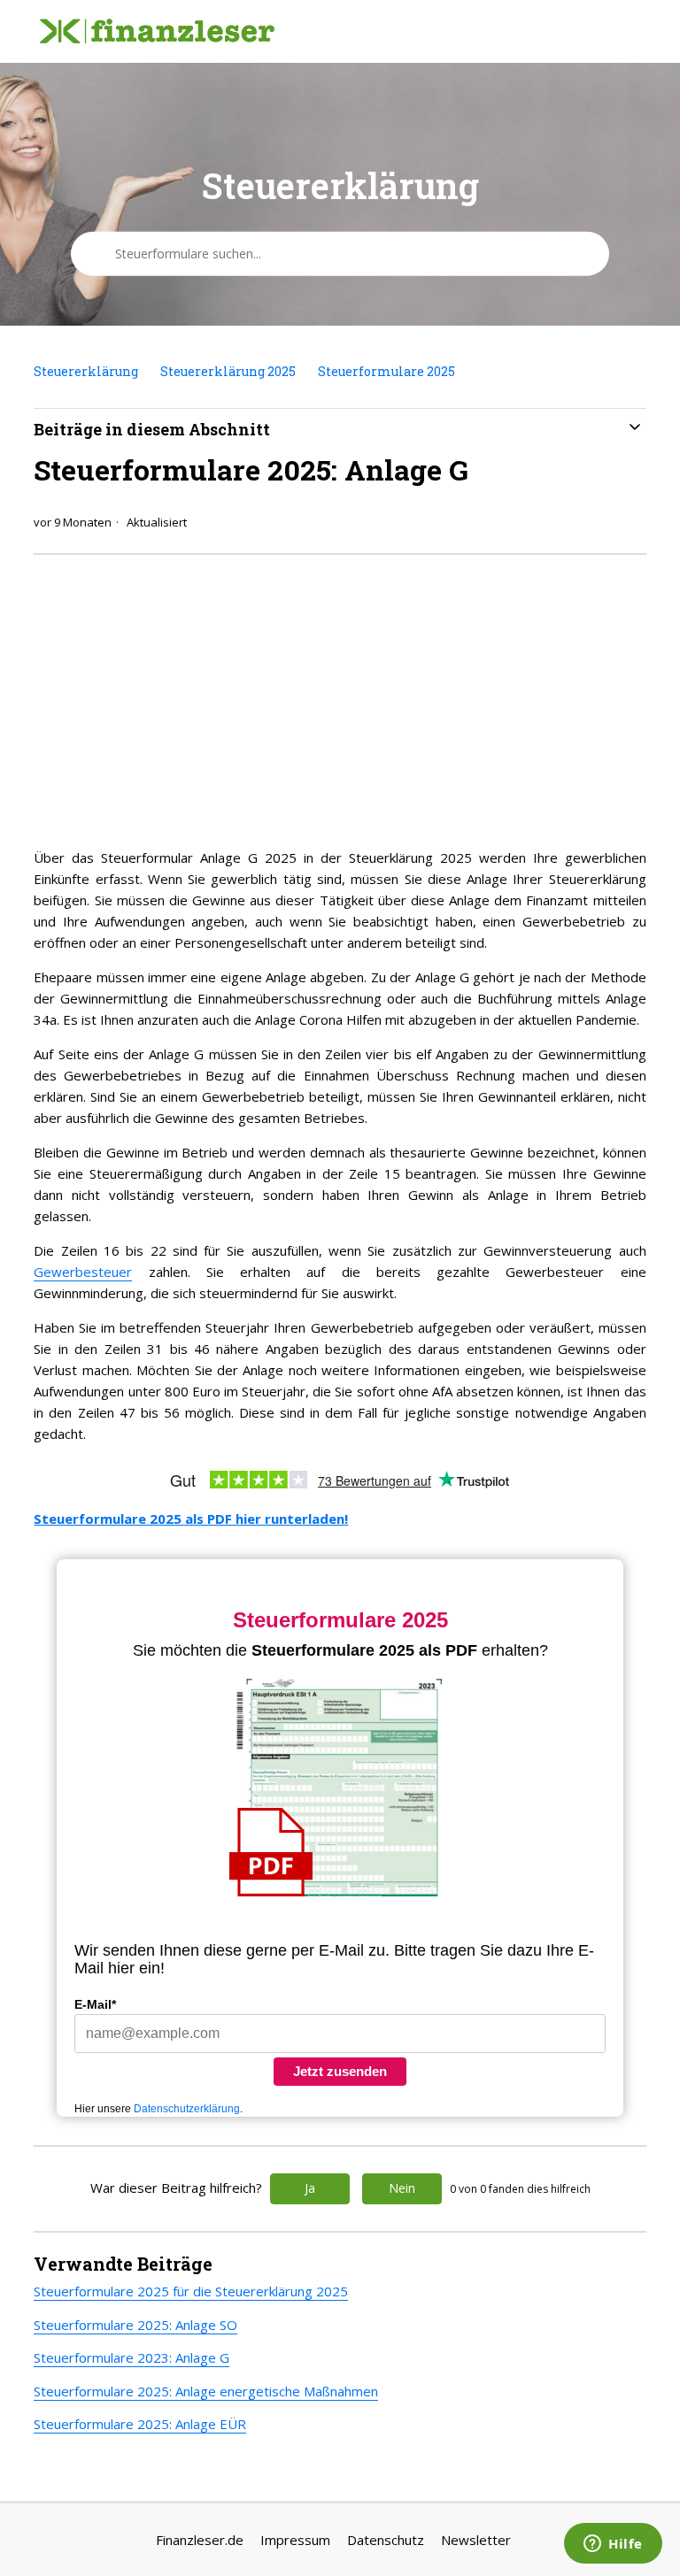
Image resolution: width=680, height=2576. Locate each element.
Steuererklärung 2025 (228, 371)
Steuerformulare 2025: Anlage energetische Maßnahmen (206, 2391)
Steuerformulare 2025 (386, 371)
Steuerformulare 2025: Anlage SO (135, 2325)
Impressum (295, 2540)
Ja (310, 2188)
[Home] (157, 32)
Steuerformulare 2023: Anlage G (131, 2357)
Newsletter (476, 2540)
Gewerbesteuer (83, 1272)
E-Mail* (95, 2004)
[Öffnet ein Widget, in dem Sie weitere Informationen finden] (613, 2545)
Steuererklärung (86, 371)
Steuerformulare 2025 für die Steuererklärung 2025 (191, 2291)
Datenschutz (386, 2540)
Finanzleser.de (200, 2540)
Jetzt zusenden (340, 2071)
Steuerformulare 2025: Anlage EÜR (140, 2424)
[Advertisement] (340, 696)
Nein (402, 2188)
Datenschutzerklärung (187, 2109)
